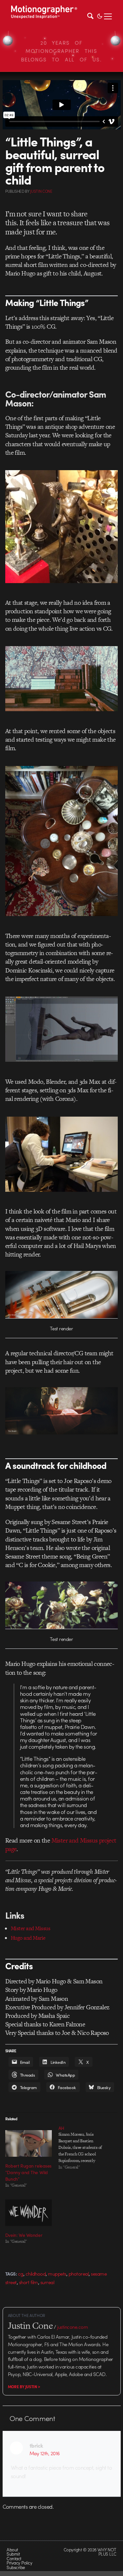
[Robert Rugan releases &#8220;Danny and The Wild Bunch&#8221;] (29, 2143)
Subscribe (16, 2567)
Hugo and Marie (28, 1938)
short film (29, 2282)
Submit (13, 2554)
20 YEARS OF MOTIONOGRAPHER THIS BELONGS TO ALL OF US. (61, 51)
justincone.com (72, 2327)
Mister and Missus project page (61, 1845)
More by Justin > (24, 2387)
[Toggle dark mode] (100, 15)
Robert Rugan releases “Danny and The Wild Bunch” (28, 2172)
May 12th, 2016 (45, 2453)
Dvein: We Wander (24, 2235)
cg (21, 2274)
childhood (36, 2274)
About (12, 2550)
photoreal (79, 2274)
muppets (57, 2274)
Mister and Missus (31, 1928)
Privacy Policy (19, 2563)
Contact (14, 2558)
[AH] (85, 2148)
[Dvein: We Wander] (29, 2213)
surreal (47, 2282)
